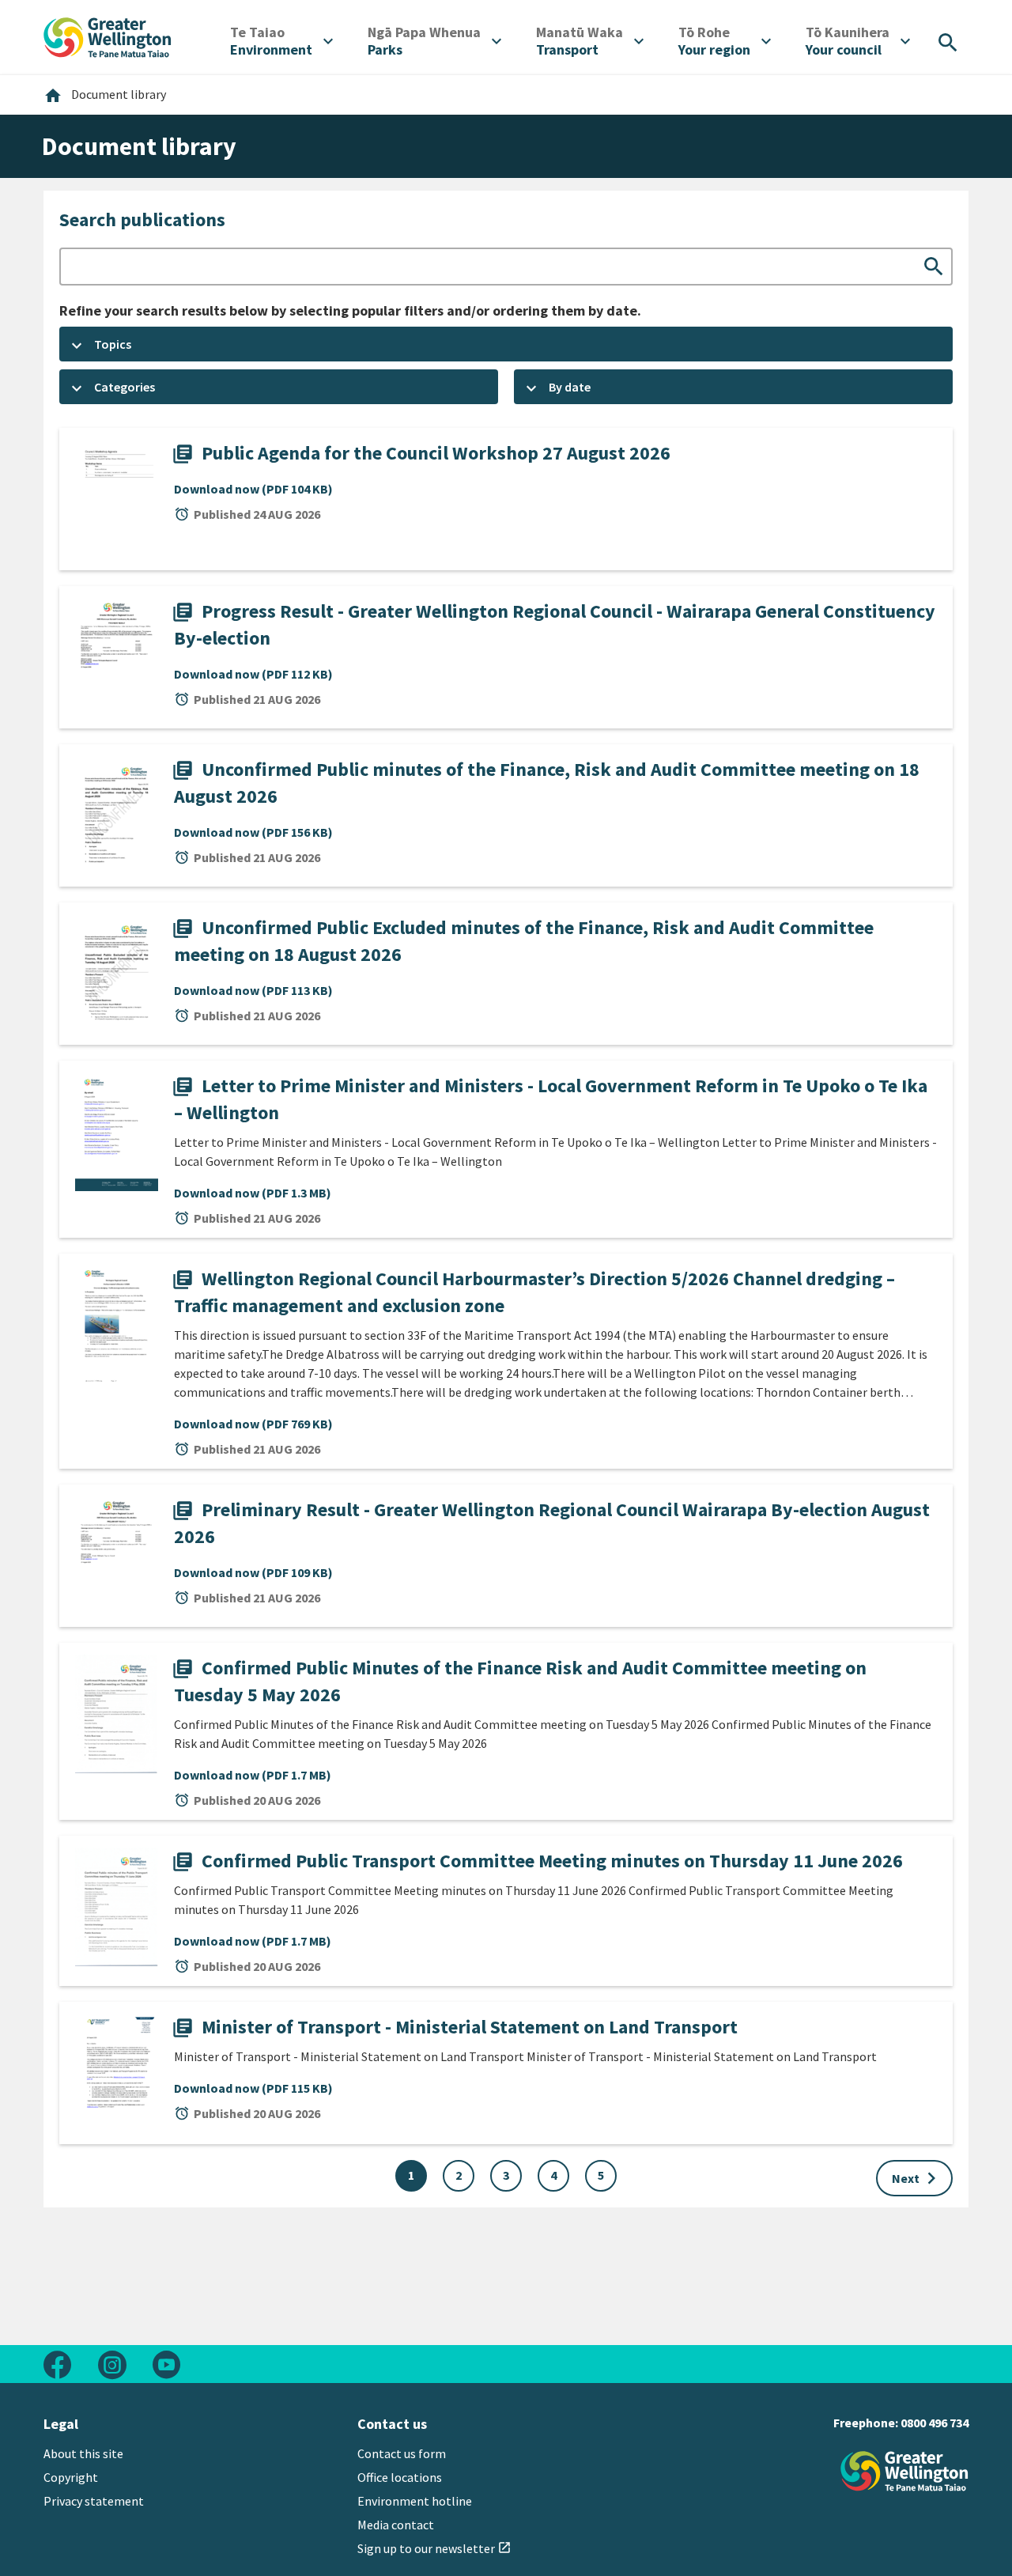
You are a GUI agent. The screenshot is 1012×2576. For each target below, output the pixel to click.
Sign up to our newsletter (434, 2548)
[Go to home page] (108, 36)
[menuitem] (281, 41)
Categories (125, 387)
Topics (113, 344)
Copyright (71, 2477)
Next (918, 2178)
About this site (83, 2453)
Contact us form (402, 2453)
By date (570, 387)
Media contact (396, 2525)
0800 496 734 (935, 2423)
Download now (253, 489)
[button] (506, 344)
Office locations (400, 2477)
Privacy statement (94, 2501)
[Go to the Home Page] (904, 2471)
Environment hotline (415, 2501)
